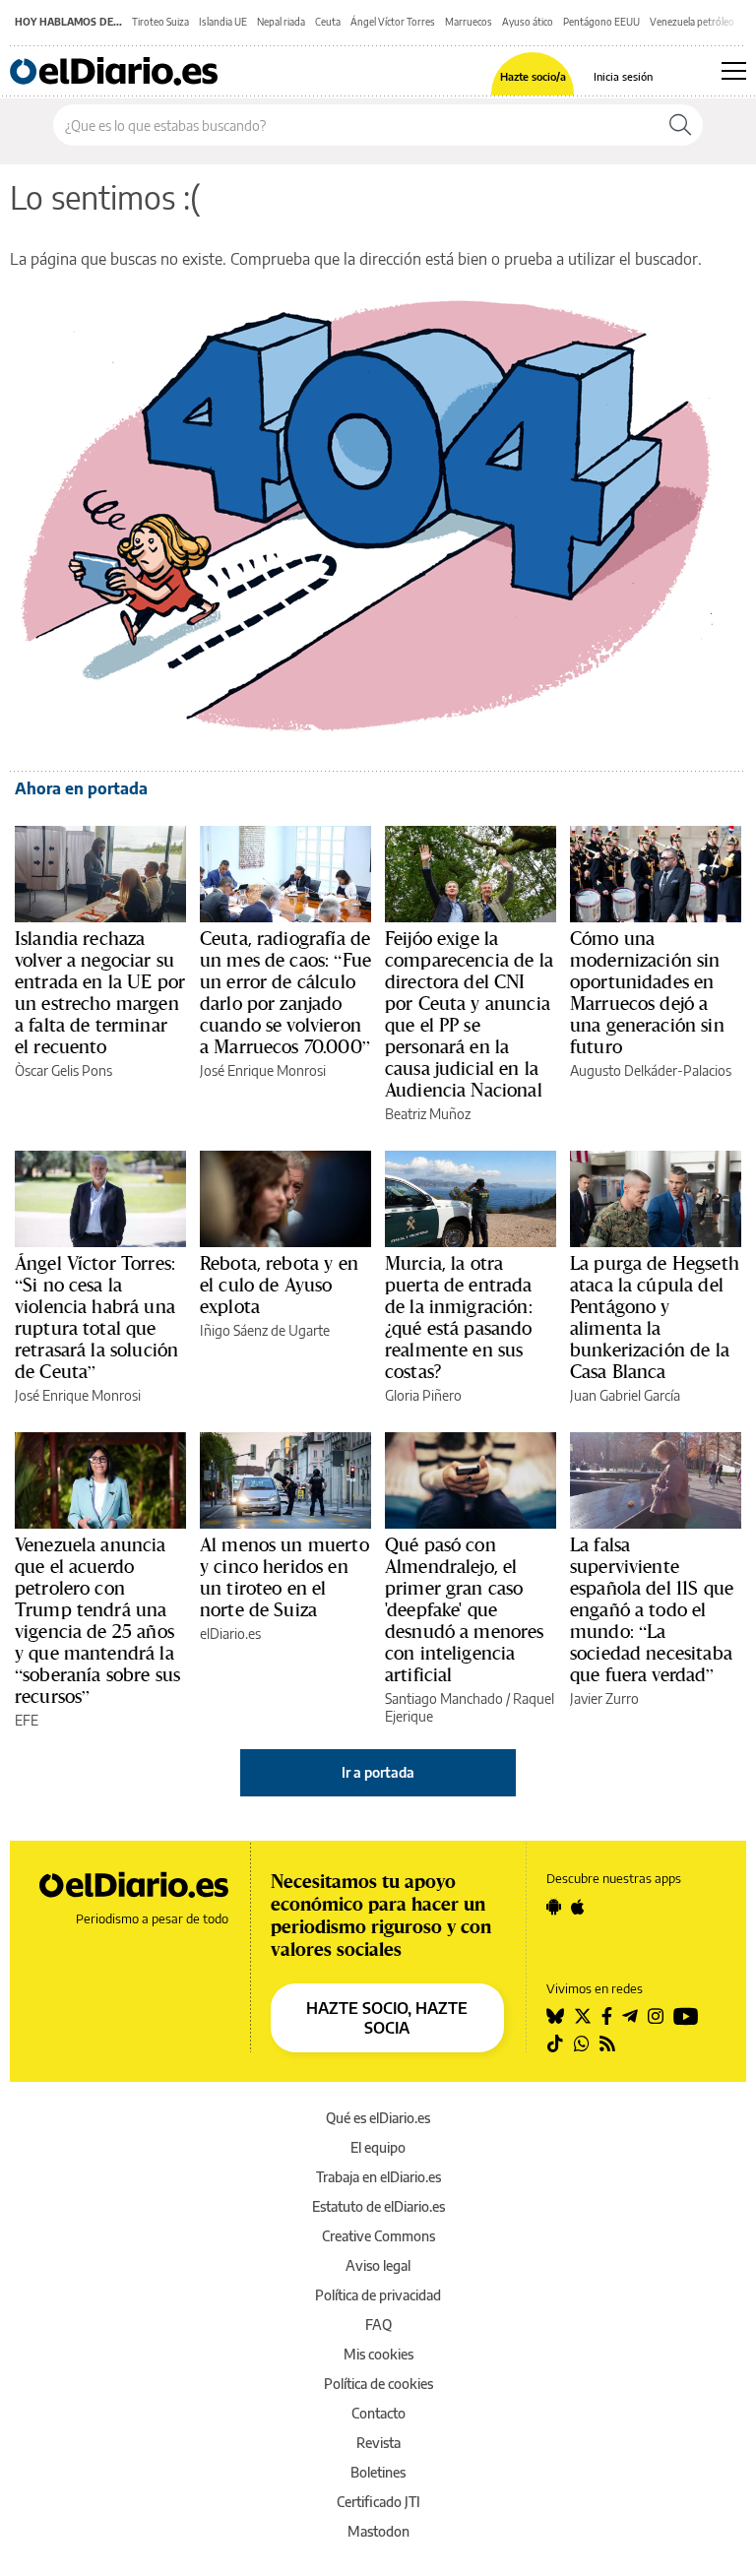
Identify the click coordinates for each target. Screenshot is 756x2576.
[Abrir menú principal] (734, 71)
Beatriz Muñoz (428, 1114)
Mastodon (378, 2531)
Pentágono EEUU (601, 22)
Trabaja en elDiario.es (378, 2177)
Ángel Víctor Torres (393, 22)
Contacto (378, 2413)
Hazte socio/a (533, 76)
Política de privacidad (378, 2295)
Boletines (378, 2472)
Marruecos (469, 22)
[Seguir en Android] (554, 1907)
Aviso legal (378, 2265)
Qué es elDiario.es (378, 2118)
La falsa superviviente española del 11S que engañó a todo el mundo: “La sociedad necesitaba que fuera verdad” (652, 1609)
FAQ (378, 2325)
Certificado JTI (378, 2502)
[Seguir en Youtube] (686, 2016)
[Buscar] (680, 125)
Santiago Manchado (444, 1698)
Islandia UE (223, 22)
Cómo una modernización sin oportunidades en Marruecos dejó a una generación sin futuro (647, 992)
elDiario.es (230, 1634)
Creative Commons (378, 2236)
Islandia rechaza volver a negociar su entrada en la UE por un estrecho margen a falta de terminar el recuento (100, 992)
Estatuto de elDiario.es (378, 2206)
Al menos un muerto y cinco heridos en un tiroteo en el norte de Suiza (284, 1577)
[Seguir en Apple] (578, 1907)
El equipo (378, 2147)
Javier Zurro (604, 1698)
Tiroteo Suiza (160, 22)
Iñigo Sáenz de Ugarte (265, 1330)
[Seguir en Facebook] (607, 2016)
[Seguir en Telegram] (630, 2016)
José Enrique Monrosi (263, 1070)
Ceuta (328, 22)
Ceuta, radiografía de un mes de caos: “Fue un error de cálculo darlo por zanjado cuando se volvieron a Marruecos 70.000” (285, 992)
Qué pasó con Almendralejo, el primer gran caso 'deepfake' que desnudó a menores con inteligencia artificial (465, 1609)
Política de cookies (378, 2384)
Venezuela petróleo (692, 22)
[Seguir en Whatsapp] (582, 2043)
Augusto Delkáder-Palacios (651, 1070)
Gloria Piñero (423, 1395)
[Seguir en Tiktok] (555, 2043)
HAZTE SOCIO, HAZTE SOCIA (387, 2018)
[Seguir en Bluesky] (555, 2016)
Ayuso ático (528, 22)
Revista (378, 2443)
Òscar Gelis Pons (63, 1070)
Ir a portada (378, 1772)
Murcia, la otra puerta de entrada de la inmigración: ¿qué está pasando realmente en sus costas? (459, 1317)
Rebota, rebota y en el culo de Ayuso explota (279, 1285)
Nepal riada (281, 22)
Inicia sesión (623, 76)
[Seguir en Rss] (607, 2043)
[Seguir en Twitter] (583, 2016)
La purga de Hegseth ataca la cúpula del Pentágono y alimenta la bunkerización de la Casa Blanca (655, 1317)
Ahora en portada (81, 788)
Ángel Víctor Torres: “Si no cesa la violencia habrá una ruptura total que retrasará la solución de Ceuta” (96, 1317)
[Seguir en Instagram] (656, 2016)
